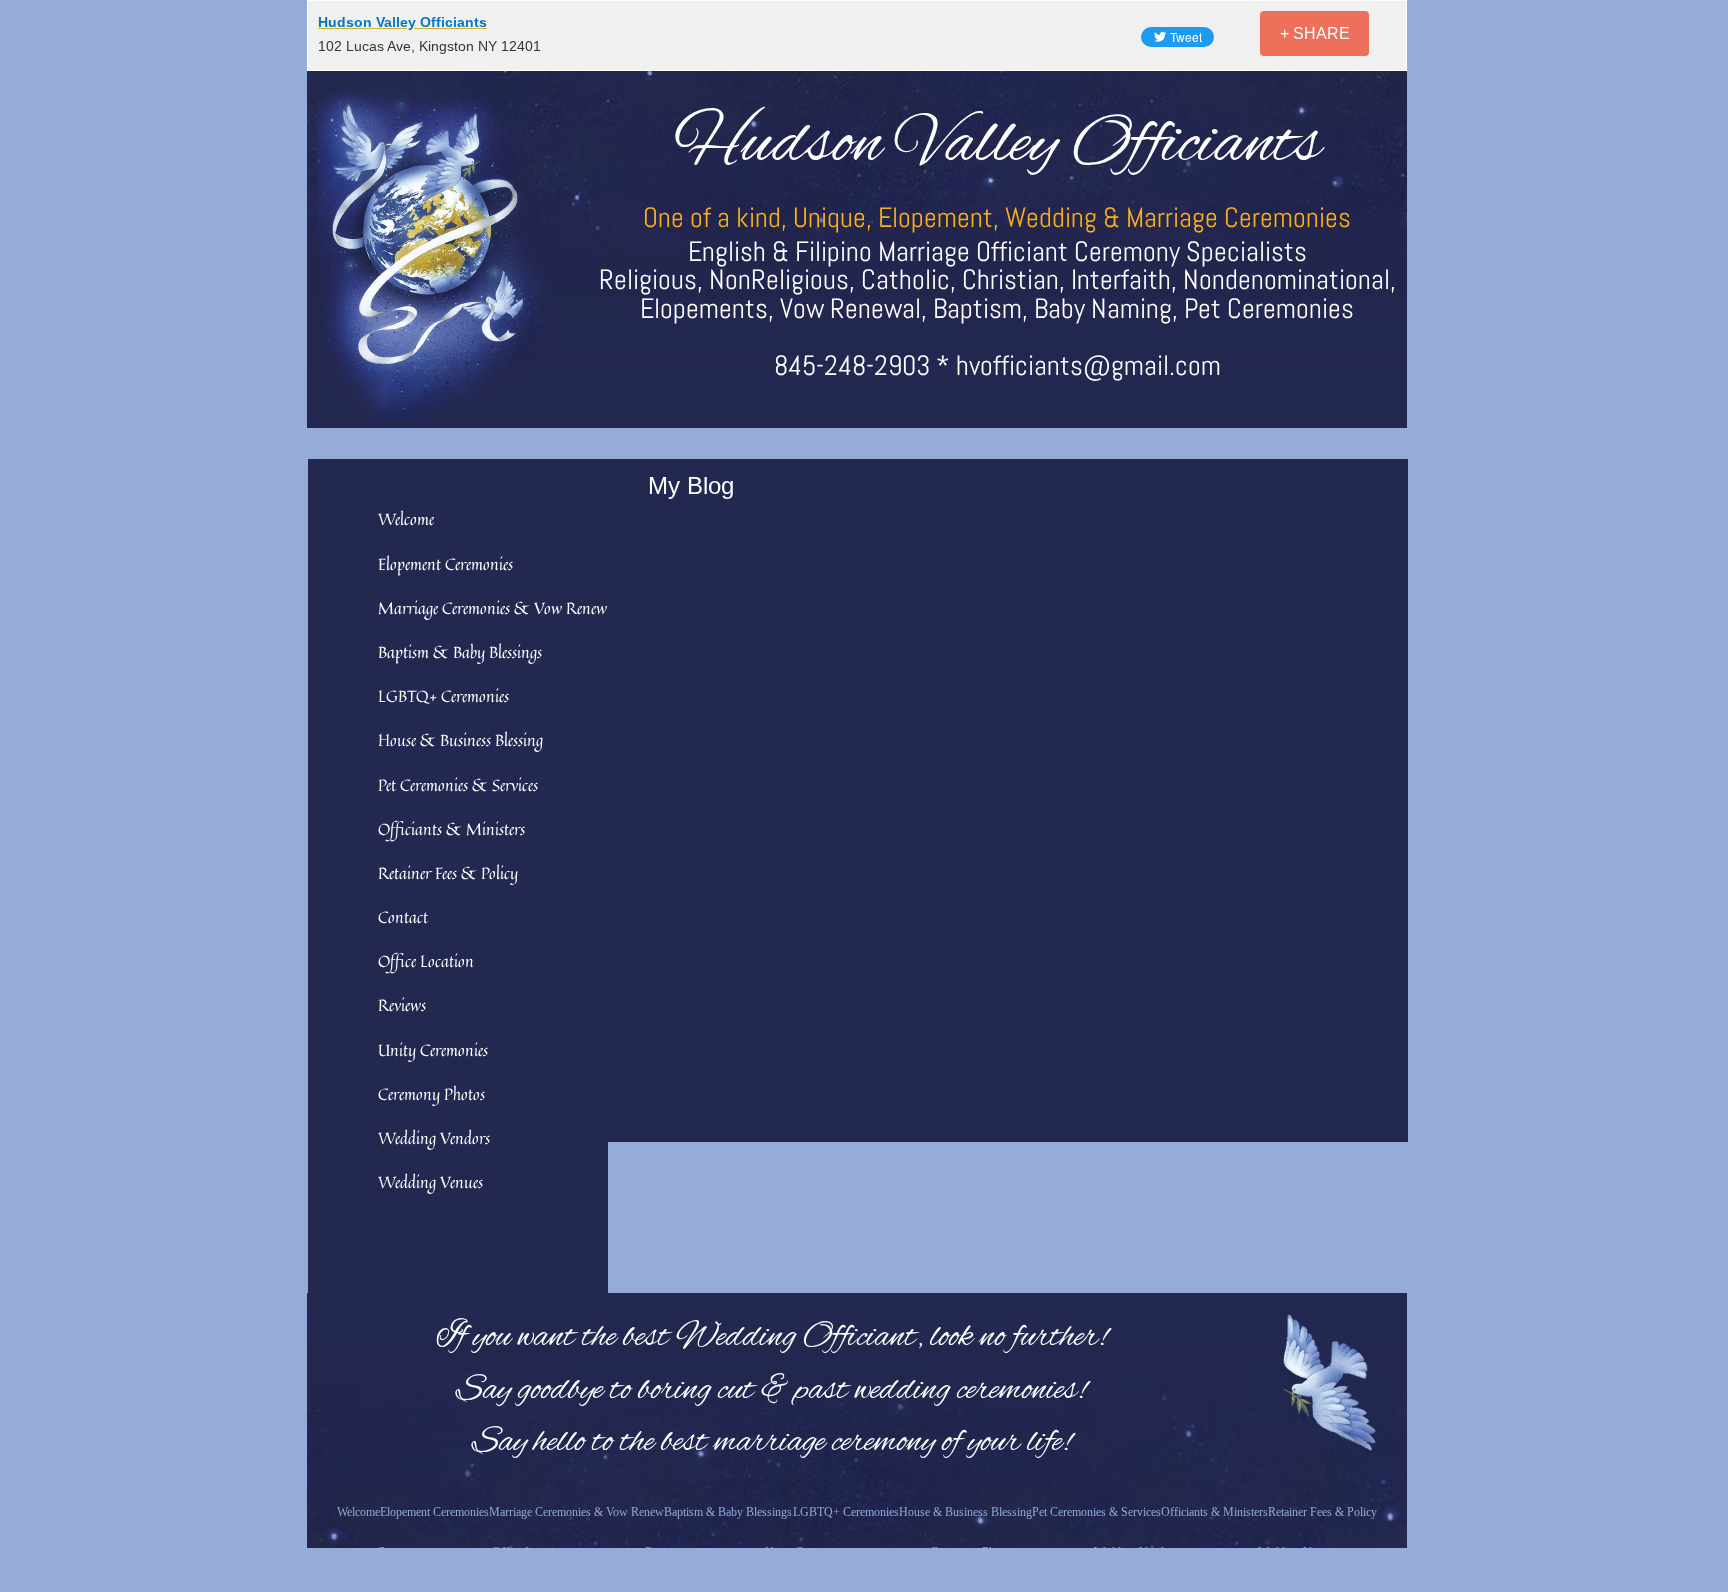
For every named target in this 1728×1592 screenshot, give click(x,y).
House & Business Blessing (460, 740)
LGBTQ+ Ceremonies (443, 696)
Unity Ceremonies (433, 1050)
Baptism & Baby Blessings (460, 652)
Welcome (406, 519)
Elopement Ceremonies (445, 564)
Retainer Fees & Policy (448, 873)
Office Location (426, 961)
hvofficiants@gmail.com (1088, 365)
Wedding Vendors (434, 1138)
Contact (403, 917)
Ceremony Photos (431, 1094)
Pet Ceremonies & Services (458, 785)
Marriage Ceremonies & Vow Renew (492, 608)
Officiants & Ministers (451, 829)
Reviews (402, 1005)
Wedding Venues (430, 1182)
